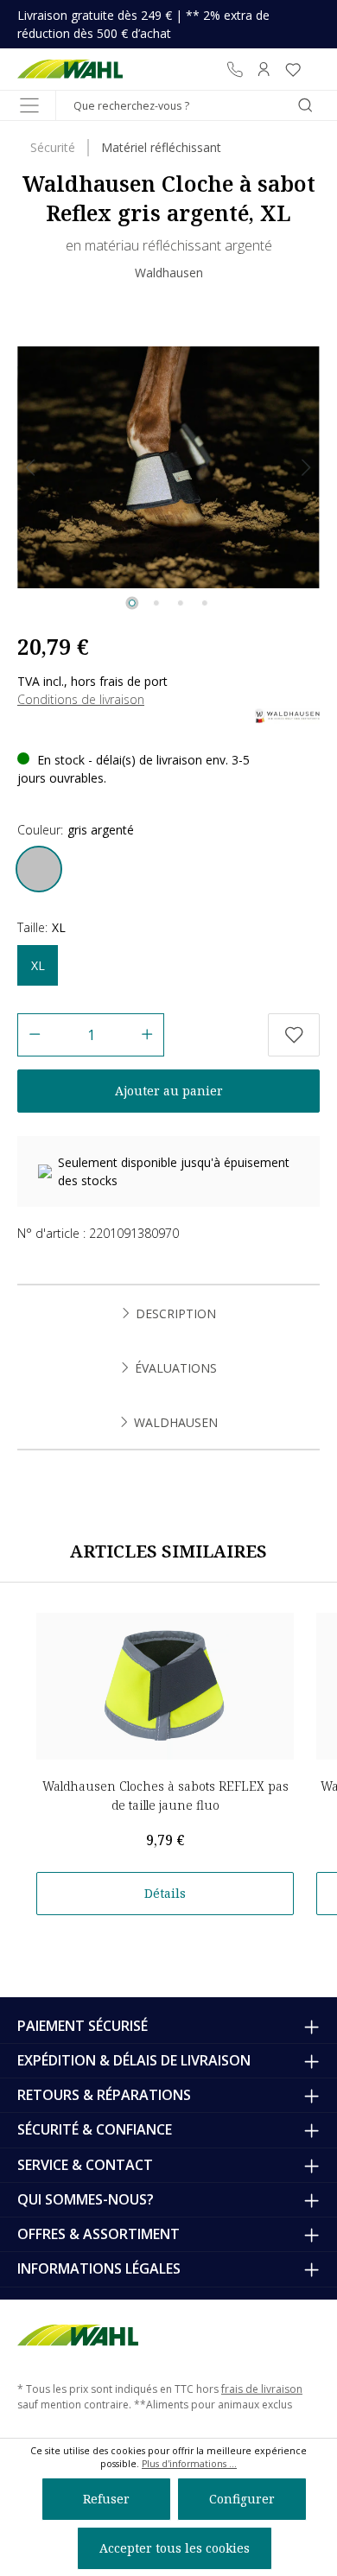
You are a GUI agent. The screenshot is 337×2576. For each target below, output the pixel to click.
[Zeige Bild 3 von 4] (181, 603)
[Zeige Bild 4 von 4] (205, 603)
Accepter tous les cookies (175, 2548)
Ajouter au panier (169, 1091)
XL (38, 965)
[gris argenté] (39, 869)
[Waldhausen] (287, 715)
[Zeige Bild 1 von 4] (132, 603)
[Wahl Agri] (70, 69)
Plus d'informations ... (189, 2464)
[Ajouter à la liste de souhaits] (294, 1035)
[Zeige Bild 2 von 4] (156, 603)
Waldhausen (169, 273)
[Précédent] (30, 468)
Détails (165, 1893)
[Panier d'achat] (314, 69)
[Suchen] (305, 105)
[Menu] (29, 105)
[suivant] (307, 468)
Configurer (242, 2499)
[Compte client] (264, 69)
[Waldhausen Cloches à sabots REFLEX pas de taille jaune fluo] (165, 1686)
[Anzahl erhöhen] (147, 1035)
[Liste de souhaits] (293, 69)
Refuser (106, 2499)
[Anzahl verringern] (34, 1035)
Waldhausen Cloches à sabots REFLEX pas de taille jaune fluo (165, 1796)
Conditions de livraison (81, 699)
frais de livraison (262, 2389)
